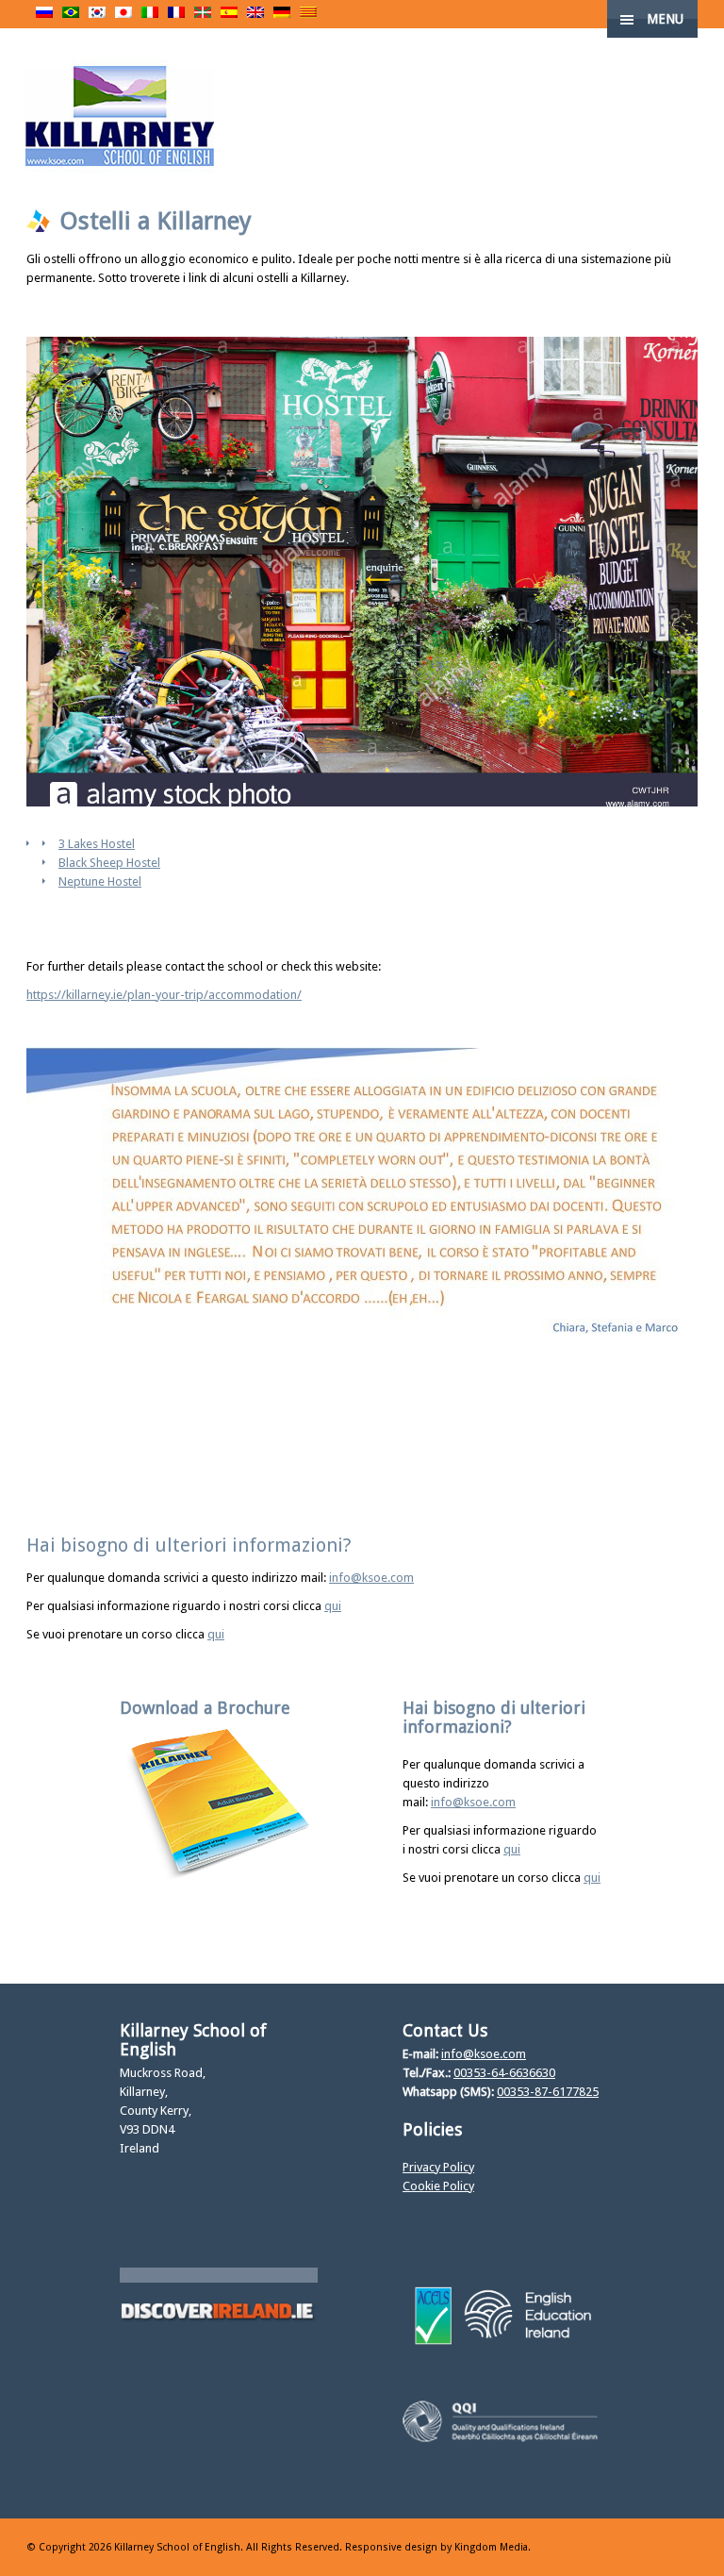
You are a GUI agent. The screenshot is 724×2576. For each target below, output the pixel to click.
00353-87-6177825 (548, 2092)
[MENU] (694, 28)
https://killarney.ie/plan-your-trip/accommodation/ (164, 995)
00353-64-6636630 (504, 2073)
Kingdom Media (491, 2547)
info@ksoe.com (371, 1578)
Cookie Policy (438, 2186)
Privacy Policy (438, 2167)
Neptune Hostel (100, 881)
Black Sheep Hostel (109, 863)
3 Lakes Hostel (97, 844)
